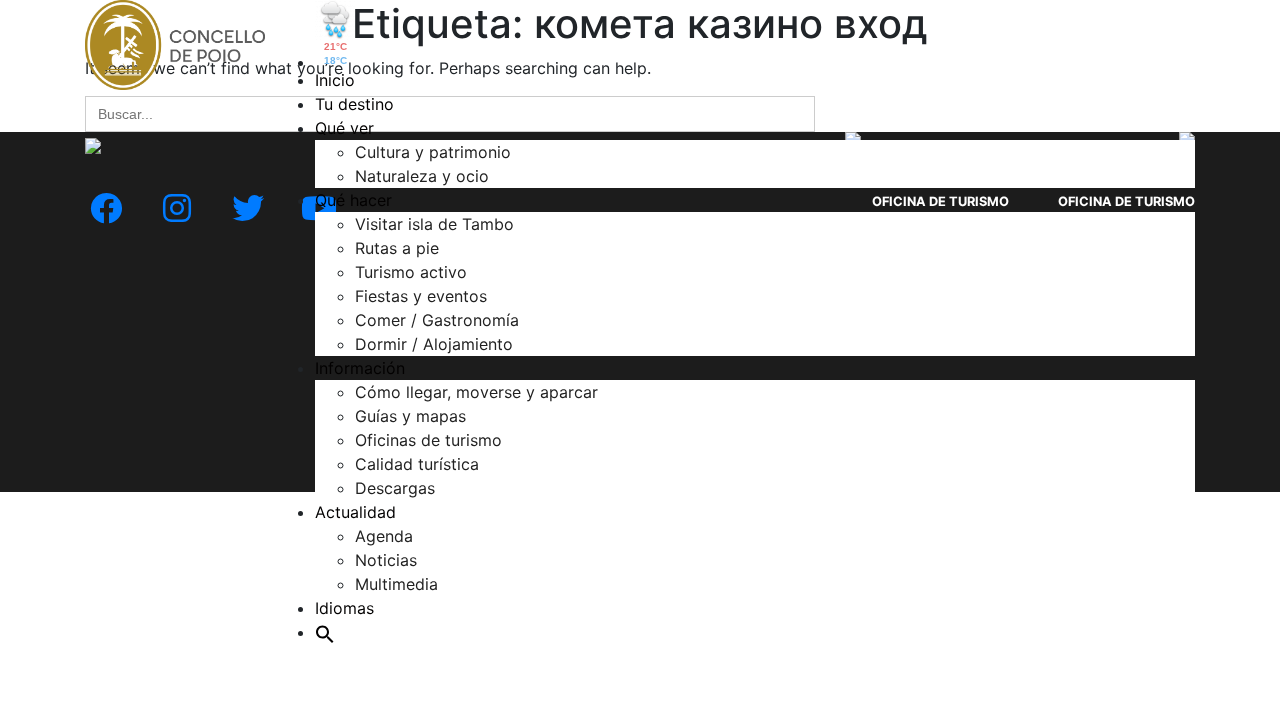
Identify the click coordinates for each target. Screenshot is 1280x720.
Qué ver (344, 128)
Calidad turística (417, 464)
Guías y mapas (410, 416)
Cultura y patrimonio (433, 152)
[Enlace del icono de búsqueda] (325, 632)
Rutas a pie (397, 248)
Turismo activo (411, 272)
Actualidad (355, 512)
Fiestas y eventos (421, 296)
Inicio (335, 80)
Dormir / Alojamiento (434, 344)
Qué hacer (353, 200)
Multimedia (396, 584)
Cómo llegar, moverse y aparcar (476, 392)
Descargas (395, 488)
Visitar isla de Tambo (434, 224)
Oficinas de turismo (428, 440)
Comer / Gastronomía (437, 320)
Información (360, 368)
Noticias (386, 560)
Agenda (384, 536)
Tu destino (354, 104)
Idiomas (344, 608)
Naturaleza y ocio (422, 176)
